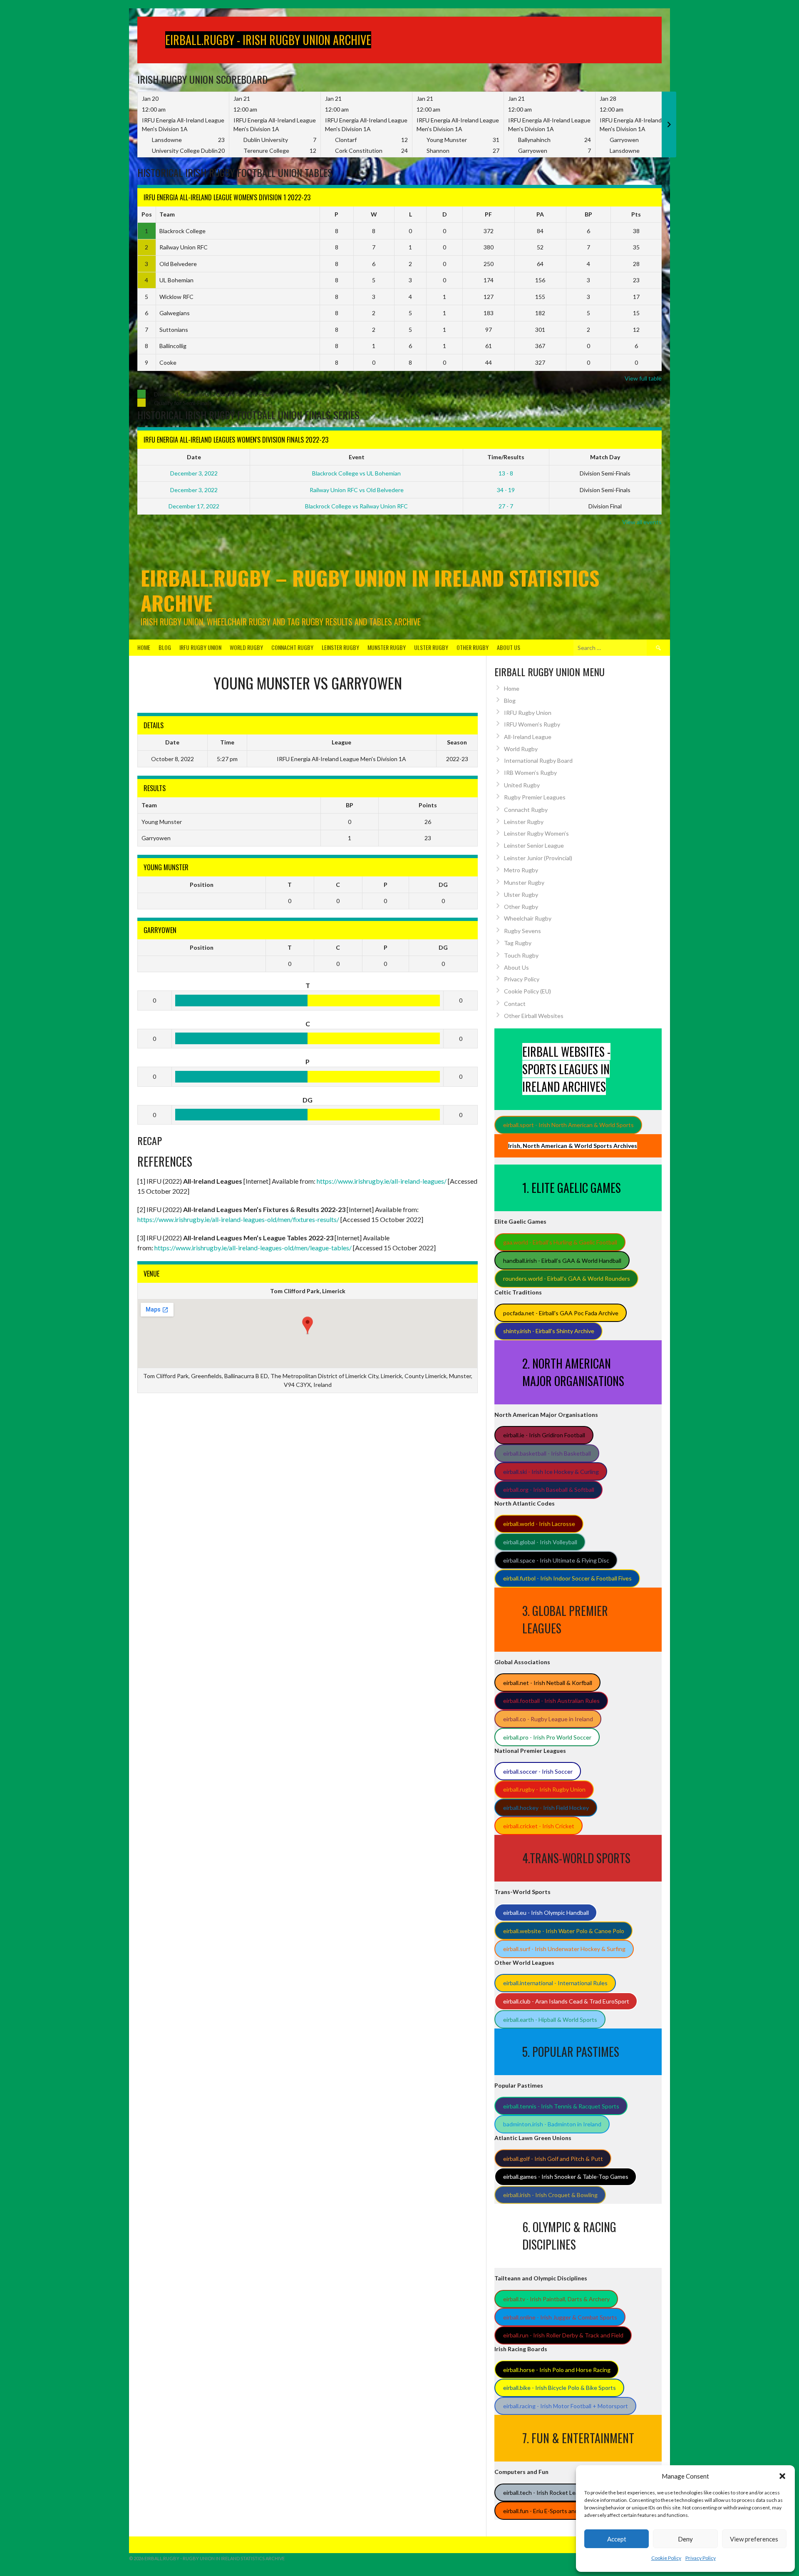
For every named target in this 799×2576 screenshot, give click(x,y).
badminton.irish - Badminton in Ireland (552, 2124)
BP (588, 214)
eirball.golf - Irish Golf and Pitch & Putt (553, 2159)
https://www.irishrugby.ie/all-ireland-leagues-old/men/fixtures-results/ (238, 1219)
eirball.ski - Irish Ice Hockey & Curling (551, 1472)
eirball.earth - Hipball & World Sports (550, 2020)
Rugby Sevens (522, 931)
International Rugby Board (538, 760)
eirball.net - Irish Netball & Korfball (548, 1683)
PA (540, 214)
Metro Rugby (521, 870)
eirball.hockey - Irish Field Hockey (546, 1808)
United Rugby (522, 785)
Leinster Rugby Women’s (536, 833)
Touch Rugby (521, 955)
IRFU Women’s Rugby (532, 724)
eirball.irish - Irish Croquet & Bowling (550, 2195)
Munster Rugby (387, 647)
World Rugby (246, 647)
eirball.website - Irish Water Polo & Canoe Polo (564, 1931)
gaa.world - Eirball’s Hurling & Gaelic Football (560, 1242)
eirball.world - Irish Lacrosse (539, 1524)
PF (488, 214)
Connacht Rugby (292, 647)
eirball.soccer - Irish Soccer (538, 1771)
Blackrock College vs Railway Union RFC (356, 506)
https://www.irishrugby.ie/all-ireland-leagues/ (382, 1181)
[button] (782, 2476)
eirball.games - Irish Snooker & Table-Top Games (566, 2177)
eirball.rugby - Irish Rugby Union (544, 1789)
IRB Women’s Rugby (530, 773)
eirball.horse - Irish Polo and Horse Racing (557, 2370)
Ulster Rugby (431, 647)
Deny (685, 2539)
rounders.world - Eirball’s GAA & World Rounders (567, 1278)
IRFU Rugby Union (200, 647)
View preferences (754, 2539)
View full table (643, 378)
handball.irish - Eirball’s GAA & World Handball (562, 1261)
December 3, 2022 (194, 473)
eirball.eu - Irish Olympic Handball (546, 1913)
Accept (617, 2539)
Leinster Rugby (340, 647)
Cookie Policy (666, 2558)
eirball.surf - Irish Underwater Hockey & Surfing (564, 1949)
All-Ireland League (528, 737)
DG (443, 885)
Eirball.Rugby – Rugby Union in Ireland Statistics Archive (370, 590)
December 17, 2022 (194, 506)
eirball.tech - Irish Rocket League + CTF (555, 2493)
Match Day (605, 457)
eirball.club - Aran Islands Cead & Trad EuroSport (566, 2001)
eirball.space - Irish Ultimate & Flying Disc (556, 1560)
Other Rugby (473, 647)
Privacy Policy (701, 2558)
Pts (636, 214)
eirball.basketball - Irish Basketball (547, 1453)
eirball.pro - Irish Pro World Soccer (547, 1737)
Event (357, 457)
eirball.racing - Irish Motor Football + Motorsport (566, 2406)
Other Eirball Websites (534, 1016)
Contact (515, 1004)
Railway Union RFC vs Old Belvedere (357, 490)
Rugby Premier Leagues (535, 797)
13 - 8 (506, 473)
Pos (147, 214)
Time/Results (506, 457)
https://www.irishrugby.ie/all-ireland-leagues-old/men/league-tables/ (253, 1248)
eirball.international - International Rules (555, 1983)
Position (202, 885)
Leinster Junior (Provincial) (538, 858)
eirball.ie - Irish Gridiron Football (544, 1435)
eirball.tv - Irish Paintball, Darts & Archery (556, 2299)
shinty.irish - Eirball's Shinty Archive (549, 1331)
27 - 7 (506, 506)
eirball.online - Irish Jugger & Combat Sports (560, 2317)
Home (144, 647)
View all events (642, 522)
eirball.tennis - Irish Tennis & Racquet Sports (561, 2106)
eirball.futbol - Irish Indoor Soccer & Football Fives (567, 1578)
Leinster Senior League (534, 845)
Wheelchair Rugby (528, 918)
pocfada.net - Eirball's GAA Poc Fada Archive (561, 1313)
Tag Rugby (518, 943)
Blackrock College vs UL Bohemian (356, 473)
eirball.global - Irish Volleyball (540, 1542)
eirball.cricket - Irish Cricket (539, 1826)
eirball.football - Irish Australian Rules (551, 1701)
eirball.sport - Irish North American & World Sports (568, 1125)
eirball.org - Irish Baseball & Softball (549, 1490)
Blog (165, 647)
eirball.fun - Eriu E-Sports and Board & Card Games (568, 2511)
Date (194, 457)
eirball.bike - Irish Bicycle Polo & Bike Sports (560, 2388)
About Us (509, 647)
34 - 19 (506, 490)
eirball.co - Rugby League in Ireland (548, 1719)
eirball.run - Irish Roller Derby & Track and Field (563, 2335)
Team (167, 214)
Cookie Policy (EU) (527, 991)
